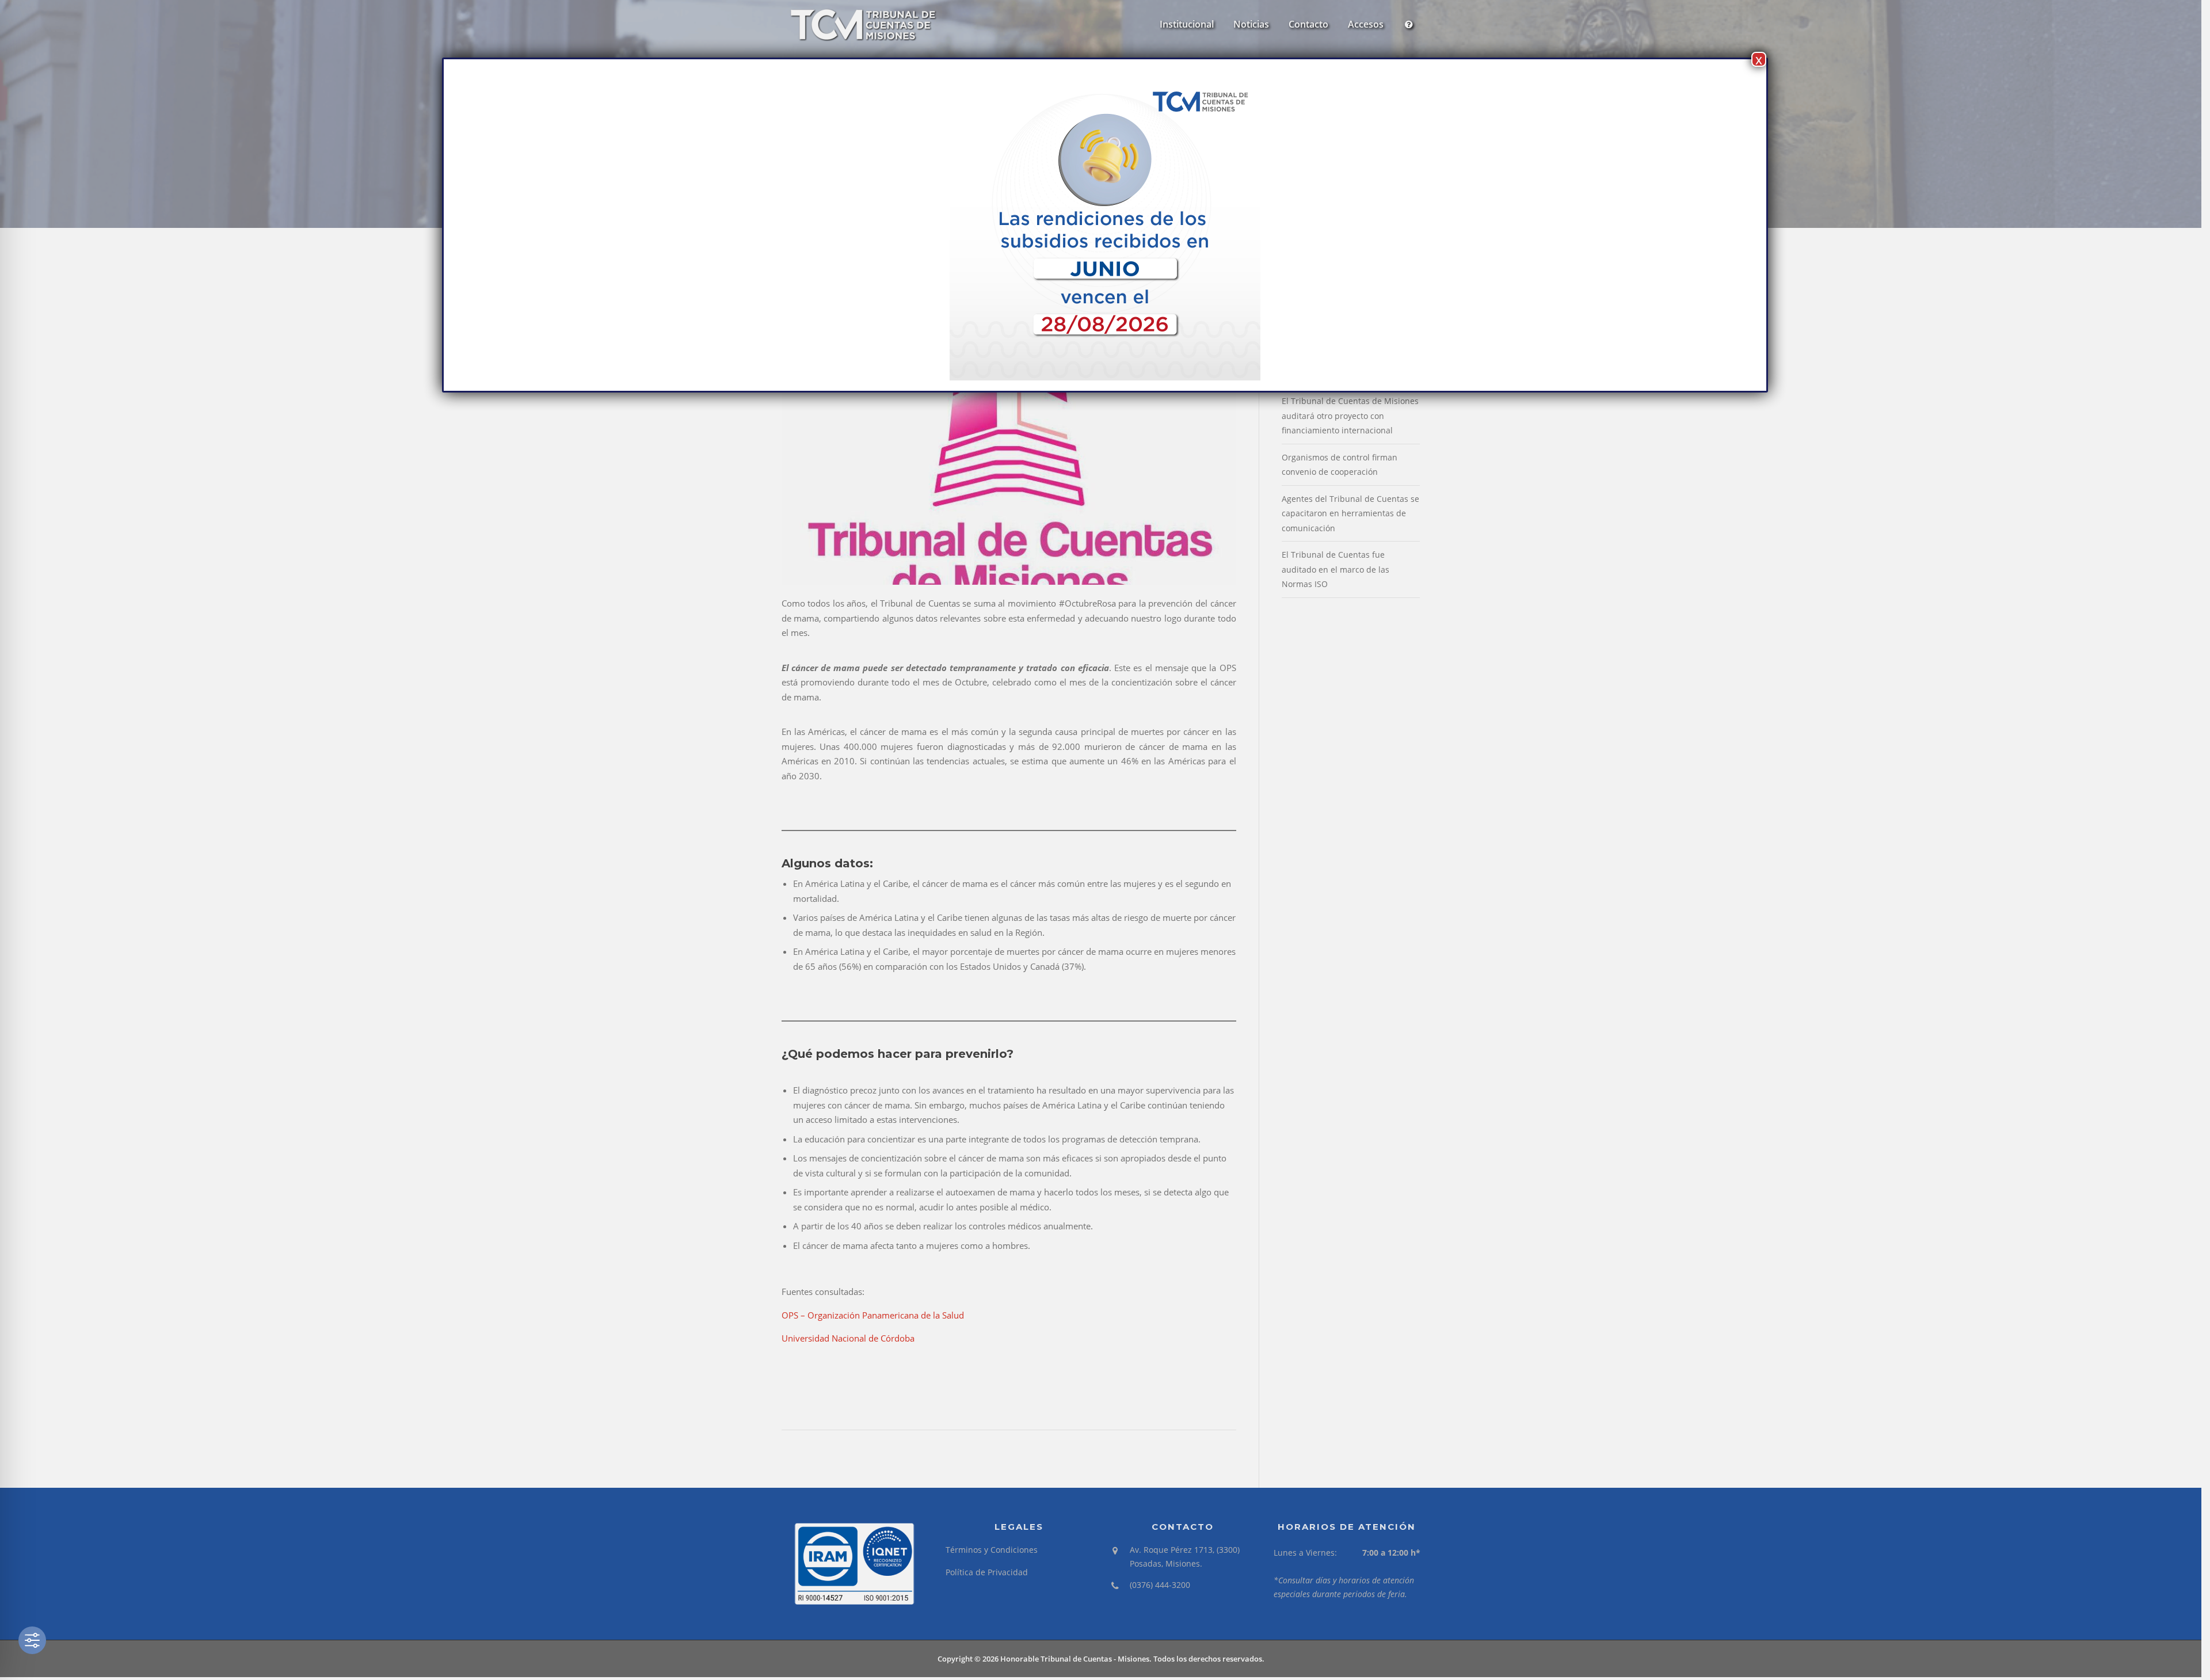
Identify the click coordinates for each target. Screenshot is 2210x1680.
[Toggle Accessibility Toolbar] (32, 1640)
